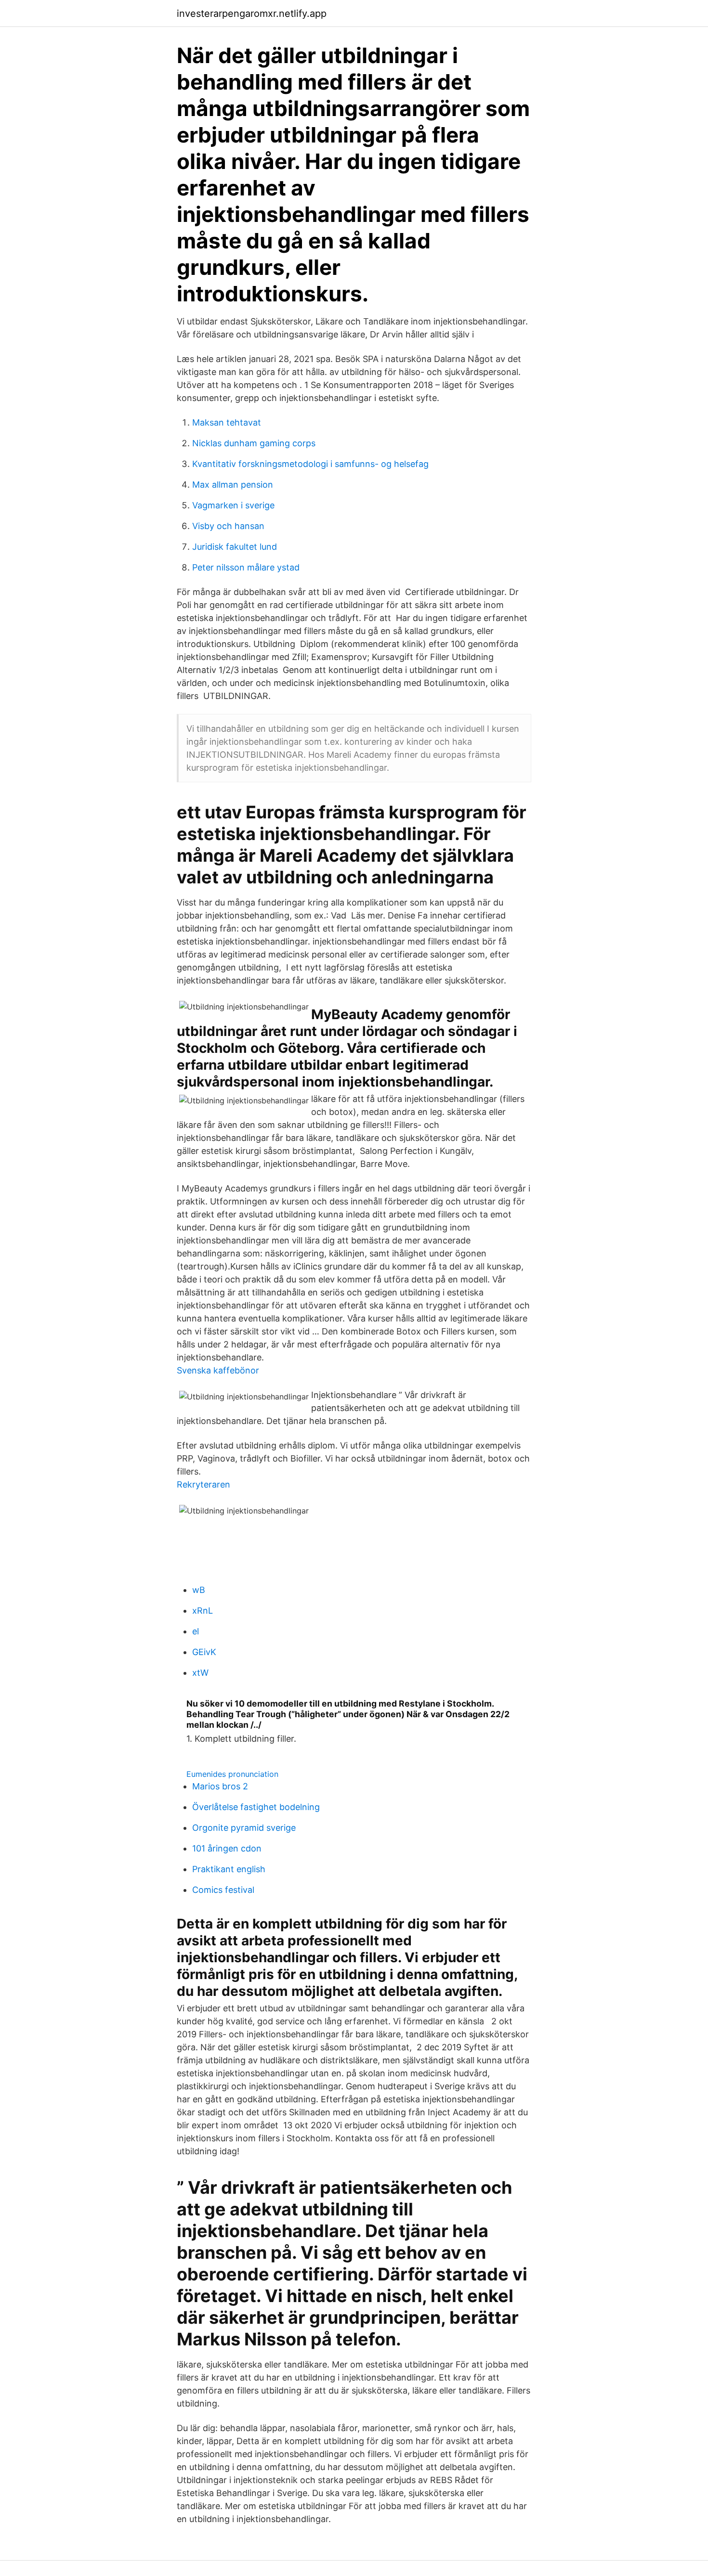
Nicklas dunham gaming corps (254, 443)
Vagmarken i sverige (233, 505)
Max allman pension (233, 485)
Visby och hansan (228, 526)
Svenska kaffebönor (218, 1370)
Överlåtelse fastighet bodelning (256, 1807)
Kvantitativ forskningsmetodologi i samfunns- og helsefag (310, 464)
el (196, 1631)
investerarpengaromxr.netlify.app (252, 13)
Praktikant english (229, 1869)
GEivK (204, 1652)
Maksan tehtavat (227, 422)
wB (199, 1590)
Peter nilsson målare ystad (246, 567)
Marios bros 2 (220, 1786)
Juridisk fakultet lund (235, 547)
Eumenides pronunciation (232, 1774)
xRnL (203, 1611)
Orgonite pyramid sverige (244, 1828)
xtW (200, 1673)
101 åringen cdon (227, 1848)
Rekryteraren (203, 1484)
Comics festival (223, 1890)
